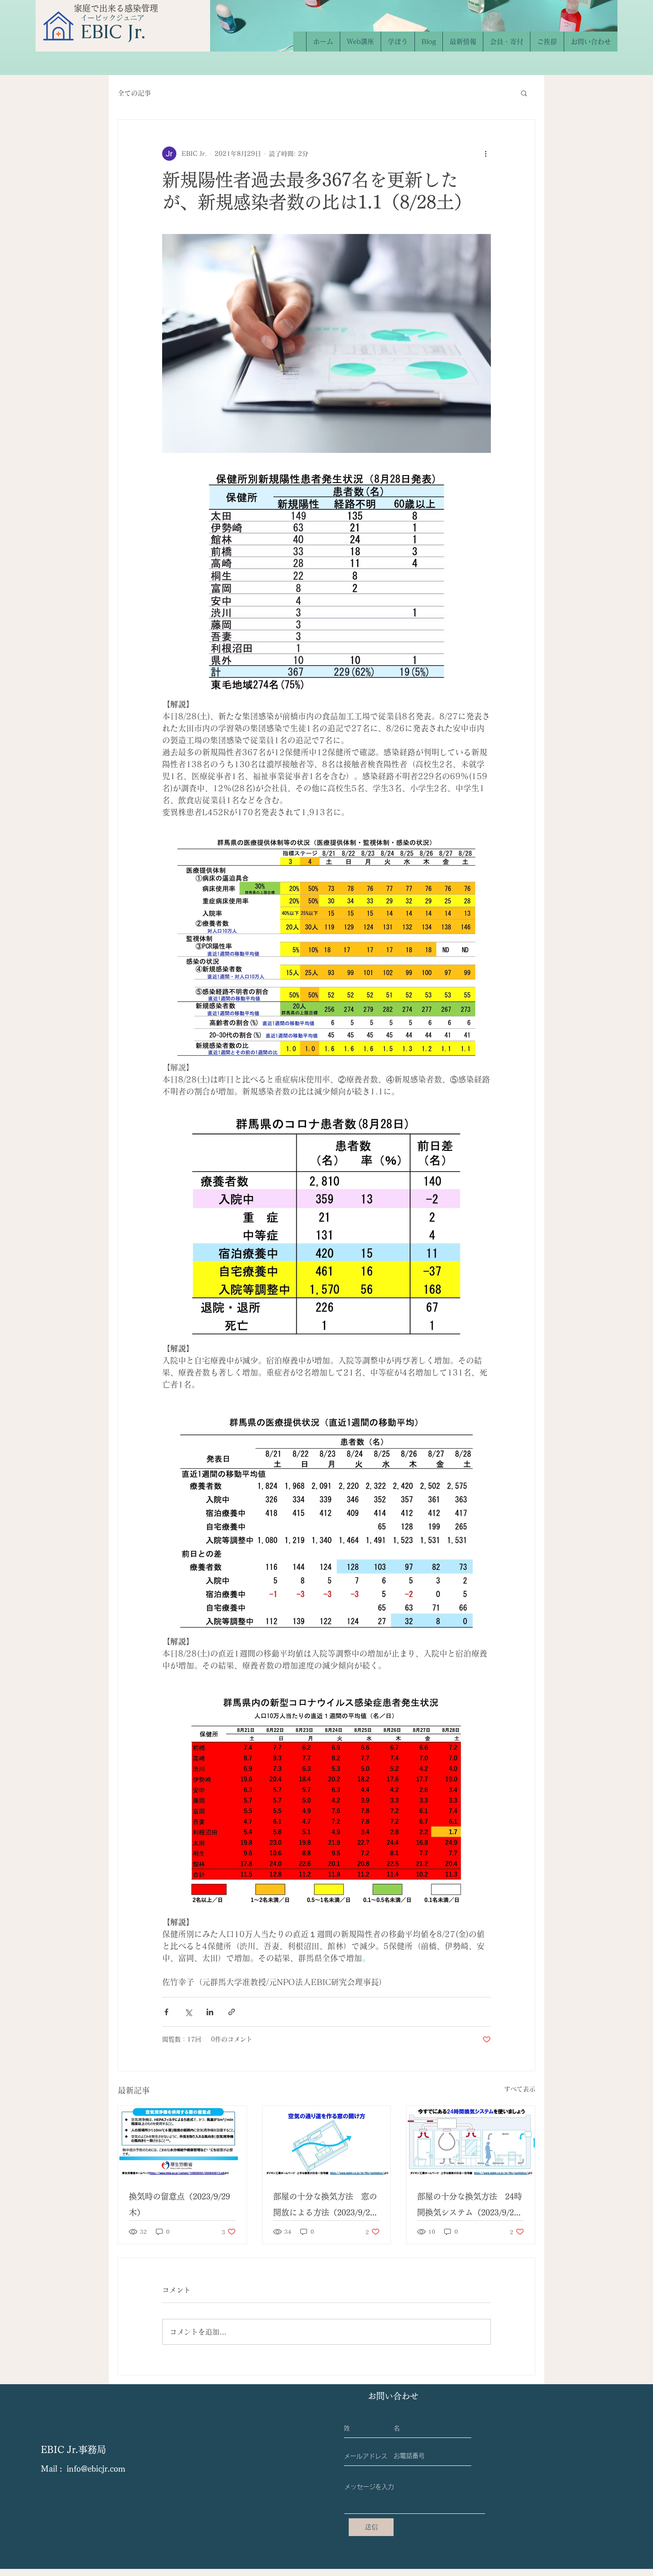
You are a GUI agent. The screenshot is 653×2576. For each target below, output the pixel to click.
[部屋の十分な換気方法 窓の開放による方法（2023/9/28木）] (327, 2142)
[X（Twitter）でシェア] (188, 2012)
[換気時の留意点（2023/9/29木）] (182, 2142)
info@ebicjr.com (96, 2469)
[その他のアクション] (486, 154)
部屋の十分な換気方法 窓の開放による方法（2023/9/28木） (325, 2206)
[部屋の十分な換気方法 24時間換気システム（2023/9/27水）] (471, 2142)
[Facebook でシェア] (166, 2012)
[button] (524, 93)
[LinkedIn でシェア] (210, 2012)
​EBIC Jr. (113, 32)
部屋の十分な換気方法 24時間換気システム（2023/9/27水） (470, 2206)
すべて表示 (520, 2089)
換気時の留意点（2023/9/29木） (179, 2204)
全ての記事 (134, 93)
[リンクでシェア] (232, 2012)
